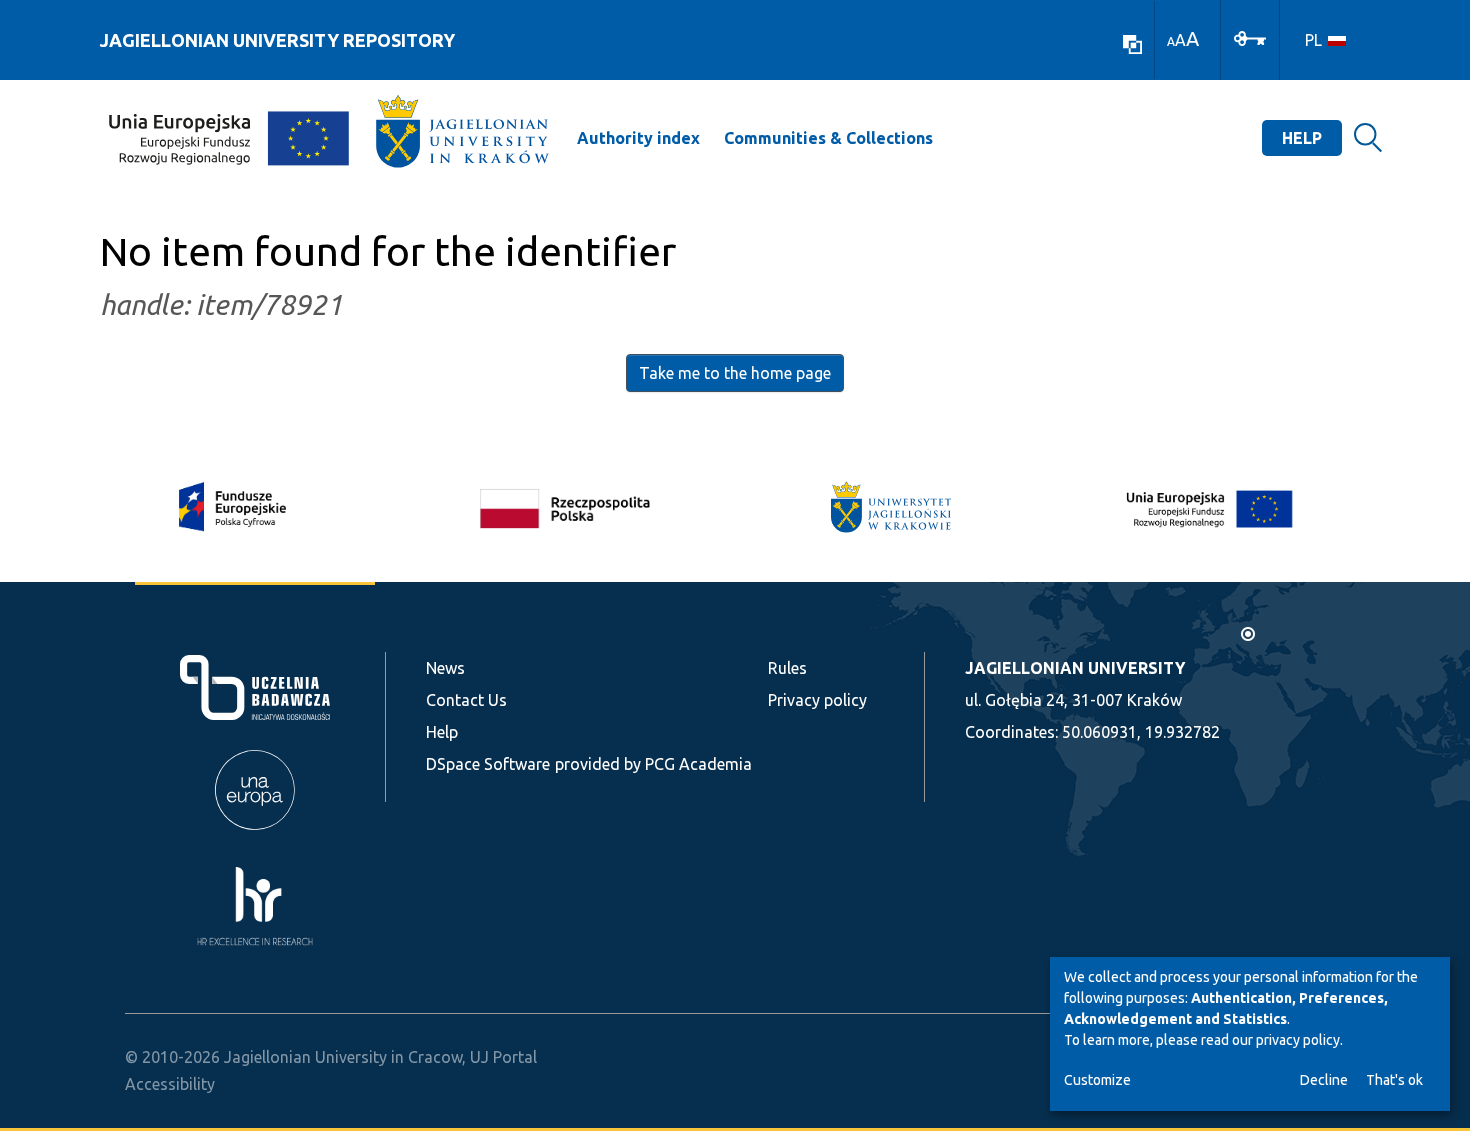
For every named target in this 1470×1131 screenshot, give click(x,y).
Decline (1324, 1080)
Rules (787, 668)
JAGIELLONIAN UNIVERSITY (1075, 668)
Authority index (638, 138)
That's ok (1394, 1080)
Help (1302, 138)
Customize (1097, 1080)
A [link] (1171, 41)
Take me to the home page (735, 373)
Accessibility (170, 1084)
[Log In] (1250, 37)
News (445, 668)
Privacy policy (817, 700)
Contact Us (466, 700)
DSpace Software (488, 764)
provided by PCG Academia (653, 764)
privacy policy (1298, 1040)
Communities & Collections (828, 138)
